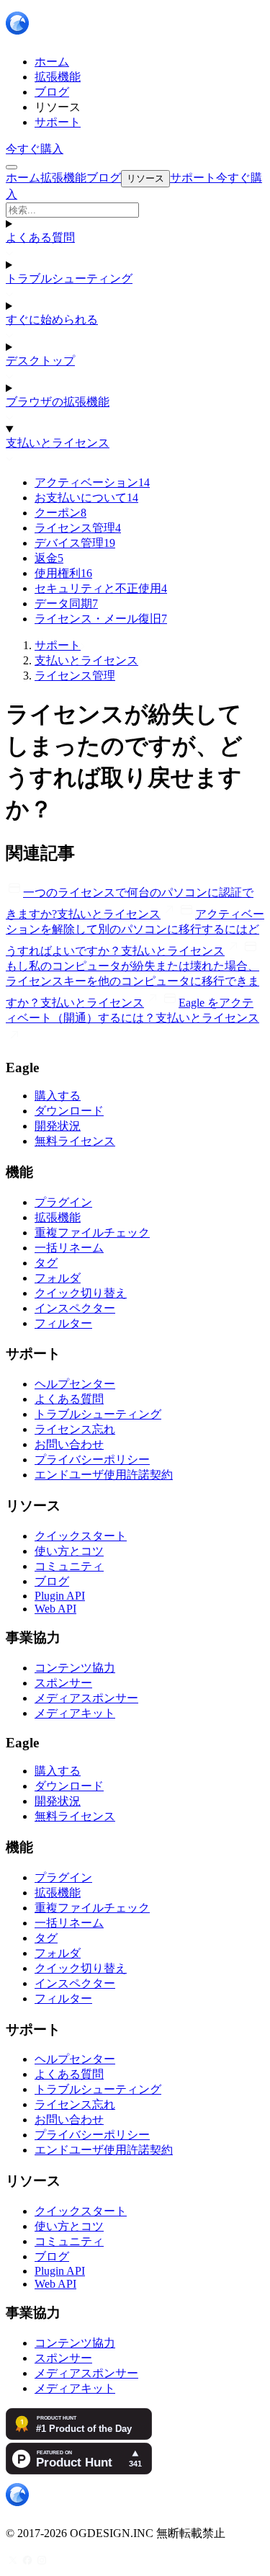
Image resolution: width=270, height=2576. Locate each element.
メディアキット (75, 1713)
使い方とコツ (69, 1551)
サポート (58, 645)
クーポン (60, 513)
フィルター (63, 1323)
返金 (49, 558)
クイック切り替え (81, 1293)
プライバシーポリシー (92, 1459)
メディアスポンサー (86, 1698)
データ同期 (66, 603)
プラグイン (63, 1202)
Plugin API (60, 1596)
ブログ (52, 1581)
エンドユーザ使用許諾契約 (104, 1475)
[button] (135, 210)
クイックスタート (81, 1536)
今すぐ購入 (35, 149)
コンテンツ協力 (75, 1668)
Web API (55, 1609)
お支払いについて (86, 498)
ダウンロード (69, 1111)
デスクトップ (40, 361)
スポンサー (63, 1683)
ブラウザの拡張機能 (58, 402)
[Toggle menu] (12, 167)
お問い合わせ (69, 1444)
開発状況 (58, 1126)
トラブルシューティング (69, 278)
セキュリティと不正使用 (101, 588)
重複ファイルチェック (92, 1233)
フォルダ (58, 1278)
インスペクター (75, 1308)
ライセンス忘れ (75, 1429)
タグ (46, 1263)
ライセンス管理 (78, 528)
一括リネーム (69, 1248)
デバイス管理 (75, 543)
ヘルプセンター (75, 1384)
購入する (58, 1096)
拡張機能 (58, 1217)
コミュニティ (69, 1566)
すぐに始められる (52, 320)
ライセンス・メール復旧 (101, 619)
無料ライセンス (75, 1141)
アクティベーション (92, 482)
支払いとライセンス (58, 443)
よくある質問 (40, 237)
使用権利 (63, 573)
